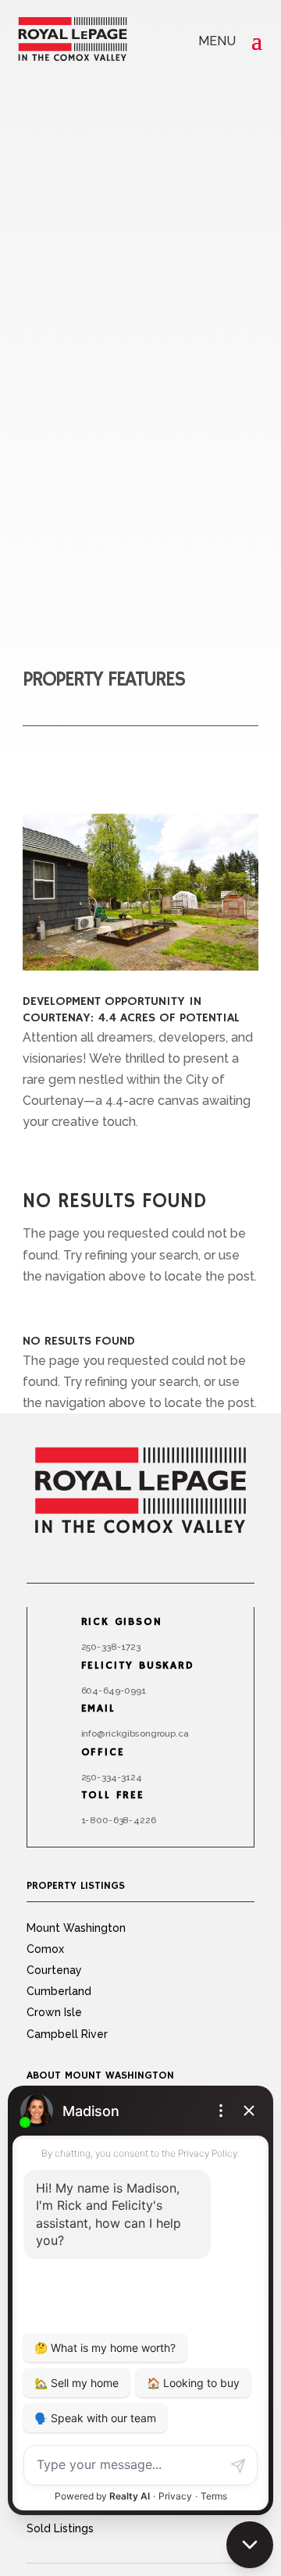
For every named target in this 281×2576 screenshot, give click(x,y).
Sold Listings (60, 2528)
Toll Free (113, 1796)
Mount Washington (76, 1928)
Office (103, 1752)
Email (98, 1709)
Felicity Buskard (138, 1666)
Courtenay (54, 1970)
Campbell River (67, 2034)
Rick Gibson (122, 1623)
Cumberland (59, 1991)
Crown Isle (54, 2012)
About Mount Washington (100, 2075)
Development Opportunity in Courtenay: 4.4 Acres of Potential (131, 1010)
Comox (45, 1949)
